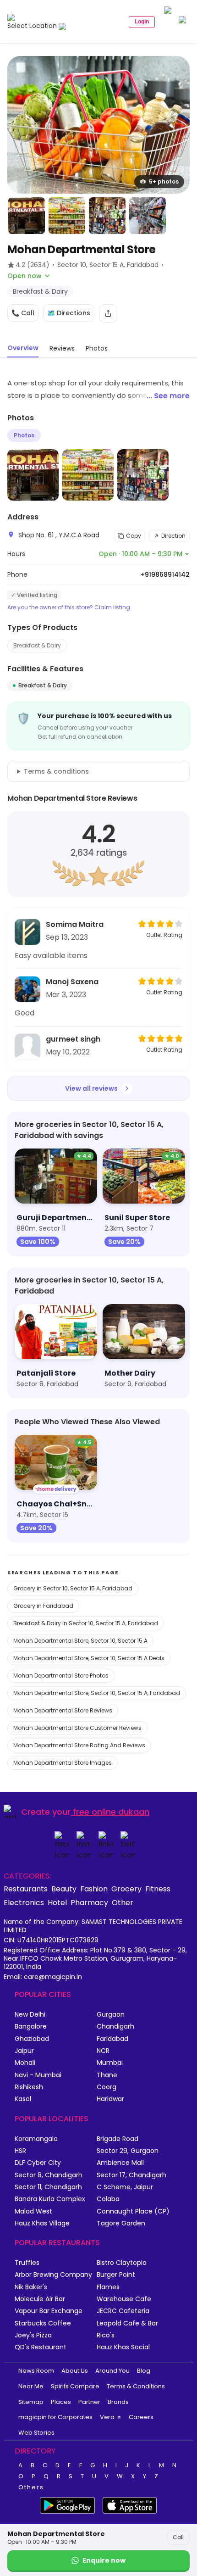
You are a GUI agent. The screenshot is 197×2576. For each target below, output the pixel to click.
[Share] (108, 313)
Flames (108, 2287)
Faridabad (112, 2039)
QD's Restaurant (41, 2347)
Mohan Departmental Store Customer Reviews (77, 1728)
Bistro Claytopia (122, 2263)
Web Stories (36, 2433)
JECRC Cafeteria (123, 2311)
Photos (24, 435)
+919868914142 (165, 574)
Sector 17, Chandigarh (131, 2175)
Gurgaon (111, 2015)
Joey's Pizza (33, 2335)
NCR (103, 2051)
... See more (168, 396)
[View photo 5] (148, 216)
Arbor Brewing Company (53, 2275)
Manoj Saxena (72, 982)
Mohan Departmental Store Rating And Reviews (79, 1745)
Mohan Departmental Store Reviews (63, 1710)
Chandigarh (115, 2027)
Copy (134, 536)
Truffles (27, 2263)
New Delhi (30, 2015)
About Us (75, 2371)
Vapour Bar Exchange (49, 2311)
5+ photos (164, 181)
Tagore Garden (121, 2223)
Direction (173, 536)
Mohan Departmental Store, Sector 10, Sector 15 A (80, 1641)
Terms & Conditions (136, 2386)
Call (178, 2537)
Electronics (24, 1902)
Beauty (64, 1889)
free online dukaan (111, 1812)
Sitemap (31, 2402)
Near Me (31, 2386)
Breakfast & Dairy (37, 645)
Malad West (33, 2211)
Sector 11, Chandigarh (48, 2187)
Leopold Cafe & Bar (127, 2323)
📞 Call (23, 313)
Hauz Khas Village (42, 2223)
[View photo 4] (107, 216)
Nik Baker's (31, 2287)
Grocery (126, 1889)
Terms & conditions (56, 771)
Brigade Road (118, 2139)
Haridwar (110, 2099)
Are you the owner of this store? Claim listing (69, 608)
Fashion (94, 1889)
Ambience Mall (120, 2163)
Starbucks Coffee (43, 2323)
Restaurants (26, 1889)
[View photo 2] (27, 216)
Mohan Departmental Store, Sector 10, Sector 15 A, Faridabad (97, 1693)
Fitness (158, 1889)
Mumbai (110, 2063)
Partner (89, 2402)
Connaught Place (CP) (133, 2211)
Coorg (107, 2087)
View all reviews (91, 1088)
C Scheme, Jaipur (125, 2187)
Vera (107, 2417)
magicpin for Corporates (55, 2417)
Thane (107, 2075)
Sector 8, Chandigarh (49, 2175)
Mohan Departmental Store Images (63, 1763)
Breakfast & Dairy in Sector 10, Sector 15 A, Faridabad (86, 1623)
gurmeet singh (73, 1039)
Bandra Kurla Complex (50, 2199)
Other (123, 1902)
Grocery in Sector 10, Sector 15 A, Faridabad (73, 1588)
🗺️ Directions (69, 313)
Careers (141, 2417)
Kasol (23, 2099)
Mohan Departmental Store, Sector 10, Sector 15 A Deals (89, 1658)
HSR (20, 2151)
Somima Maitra (75, 924)
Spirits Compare (75, 2386)
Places (61, 2402)
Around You (112, 2371)
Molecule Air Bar (40, 2299)
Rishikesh (29, 2087)
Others (31, 2487)
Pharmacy (89, 1902)
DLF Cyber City (38, 2163)
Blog (144, 2371)
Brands (118, 2402)
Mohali (25, 2063)
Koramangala (36, 2139)
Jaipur (24, 2051)
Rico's (106, 2335)
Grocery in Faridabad (43, 1606)
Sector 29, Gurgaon (128, 2151)
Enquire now (104, 2560)
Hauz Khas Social (123, 2347)
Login (142, 22)
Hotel (57, 1902)
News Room (36, 2371)
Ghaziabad (32, 2039)
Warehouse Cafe (124, 2299)
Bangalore (31, 2027)
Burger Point (116, 2275)
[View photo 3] (67, 216)
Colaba (108, 2199)
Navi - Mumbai (38, 2075)
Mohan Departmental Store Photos (61, 1676)
